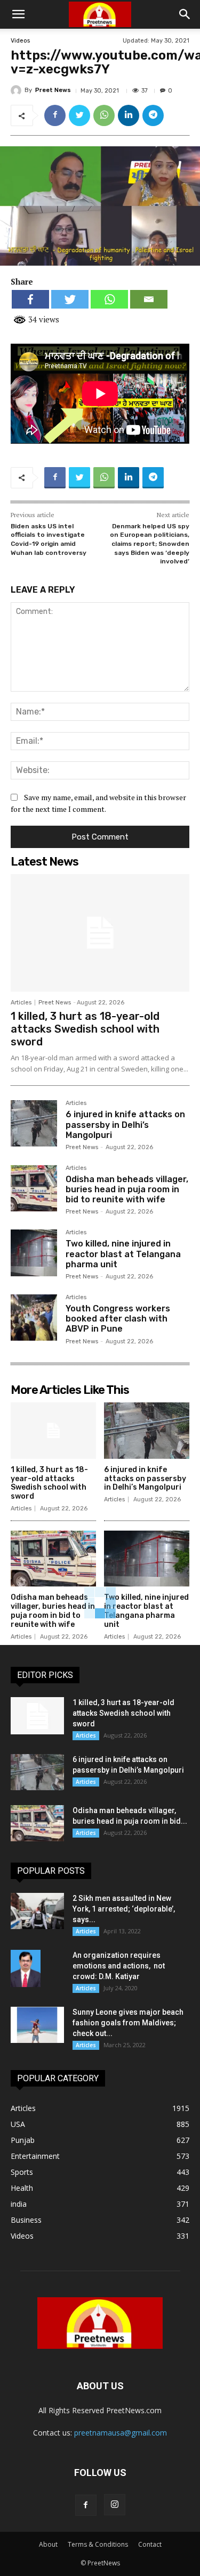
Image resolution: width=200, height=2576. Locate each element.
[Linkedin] (129, 115)
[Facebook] (55, 115)
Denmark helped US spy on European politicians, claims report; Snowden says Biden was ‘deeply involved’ (150, 544)
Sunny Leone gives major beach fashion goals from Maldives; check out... (128, 2023)
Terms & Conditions (98, 2544)
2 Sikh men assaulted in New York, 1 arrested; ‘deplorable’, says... (124, 1909)
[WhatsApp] (104, 115)
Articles (21, 1003)
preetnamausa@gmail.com (121, 2433)
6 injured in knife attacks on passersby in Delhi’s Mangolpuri (125, 1124)
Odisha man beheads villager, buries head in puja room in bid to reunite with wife (127, 1189)
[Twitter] (79, 115)
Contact (150, 2544)
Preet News (53, 90)
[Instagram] (115, 2505)
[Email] (149, 299)
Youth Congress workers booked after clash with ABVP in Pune (118, 1319)
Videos (20, 41)
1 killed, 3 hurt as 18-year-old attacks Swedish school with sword (85, 1029)
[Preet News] (18, 90)
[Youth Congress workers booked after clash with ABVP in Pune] (34, 1318)
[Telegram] (153, 115)
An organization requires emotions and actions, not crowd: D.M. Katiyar (119, 1966)
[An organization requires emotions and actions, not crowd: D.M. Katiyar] (26, 1968)
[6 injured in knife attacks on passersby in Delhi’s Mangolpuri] (34, 1123)
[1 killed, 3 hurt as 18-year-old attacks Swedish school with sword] (100, 933)
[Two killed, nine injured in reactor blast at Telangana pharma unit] (34, 1253)
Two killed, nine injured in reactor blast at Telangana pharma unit (123, 1254)
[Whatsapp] (109, 299)
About (48, 2544)
